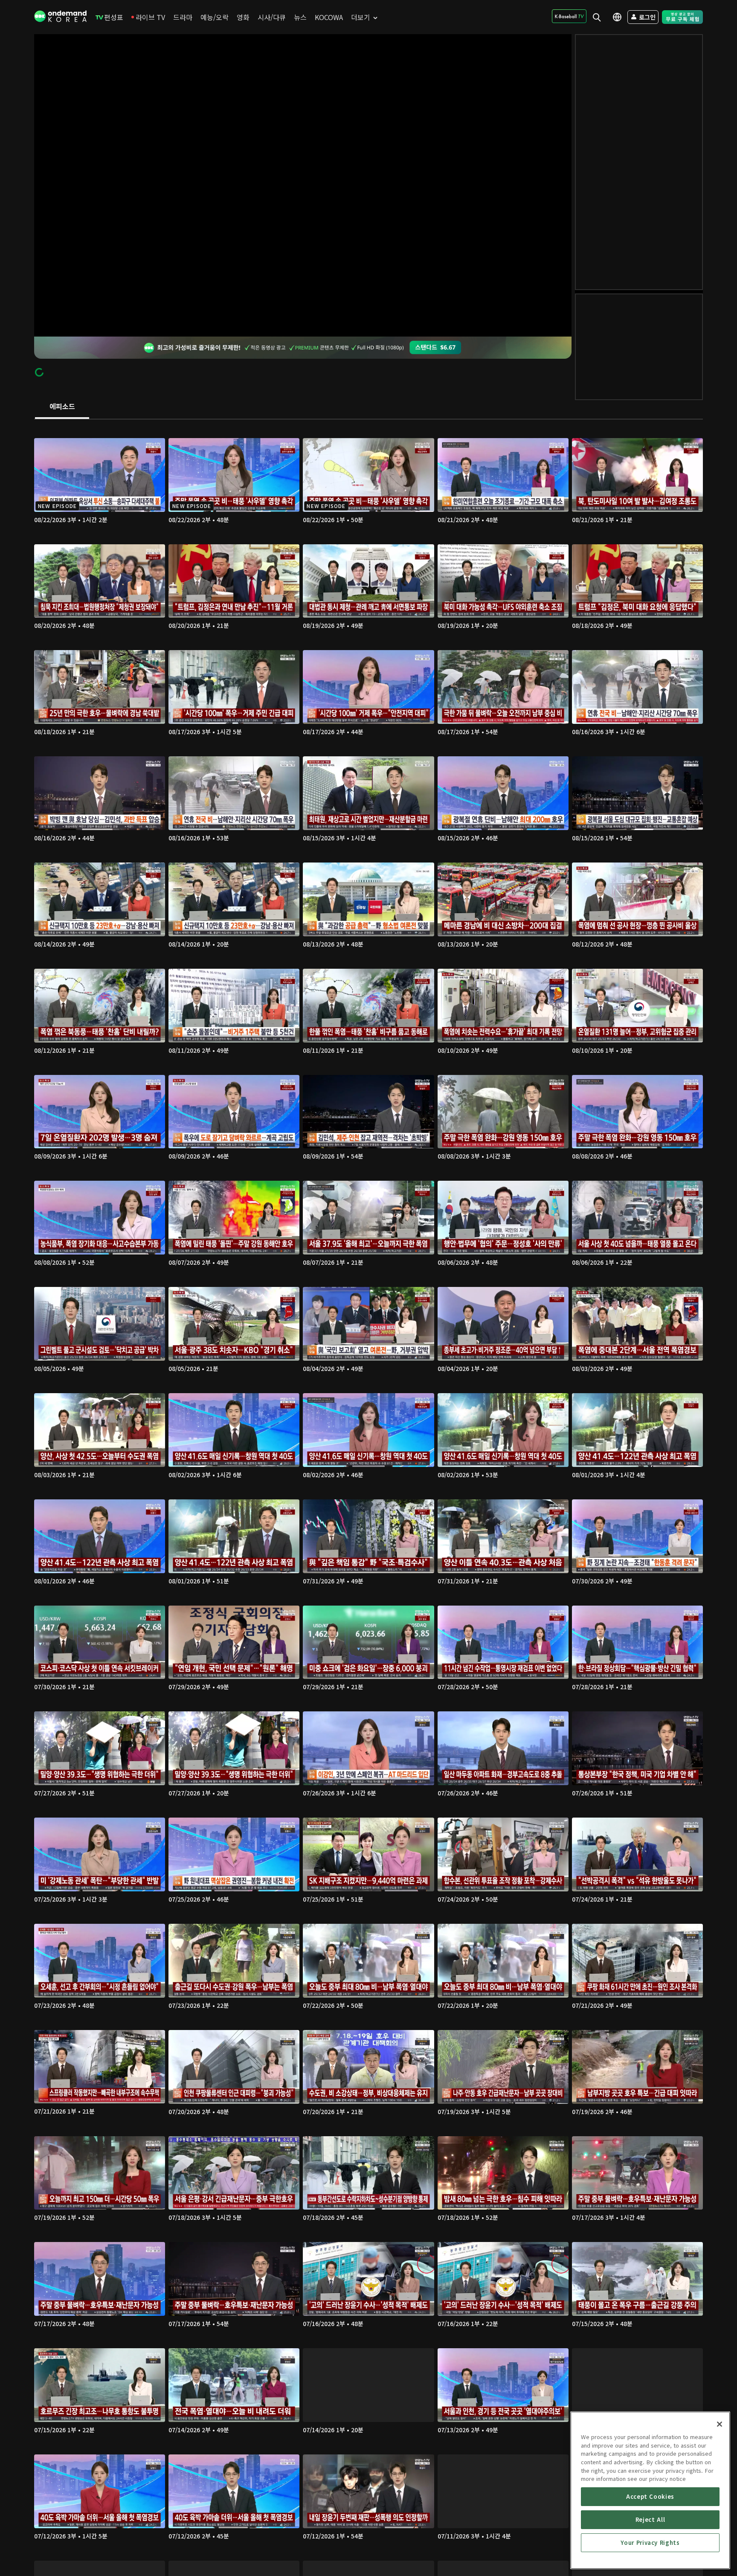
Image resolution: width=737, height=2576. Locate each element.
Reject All (650, 2519)
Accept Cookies (650, 2496)
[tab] (62, 407)
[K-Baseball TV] (569, 16)
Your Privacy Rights (650, 2543)
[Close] (720, 2424)
